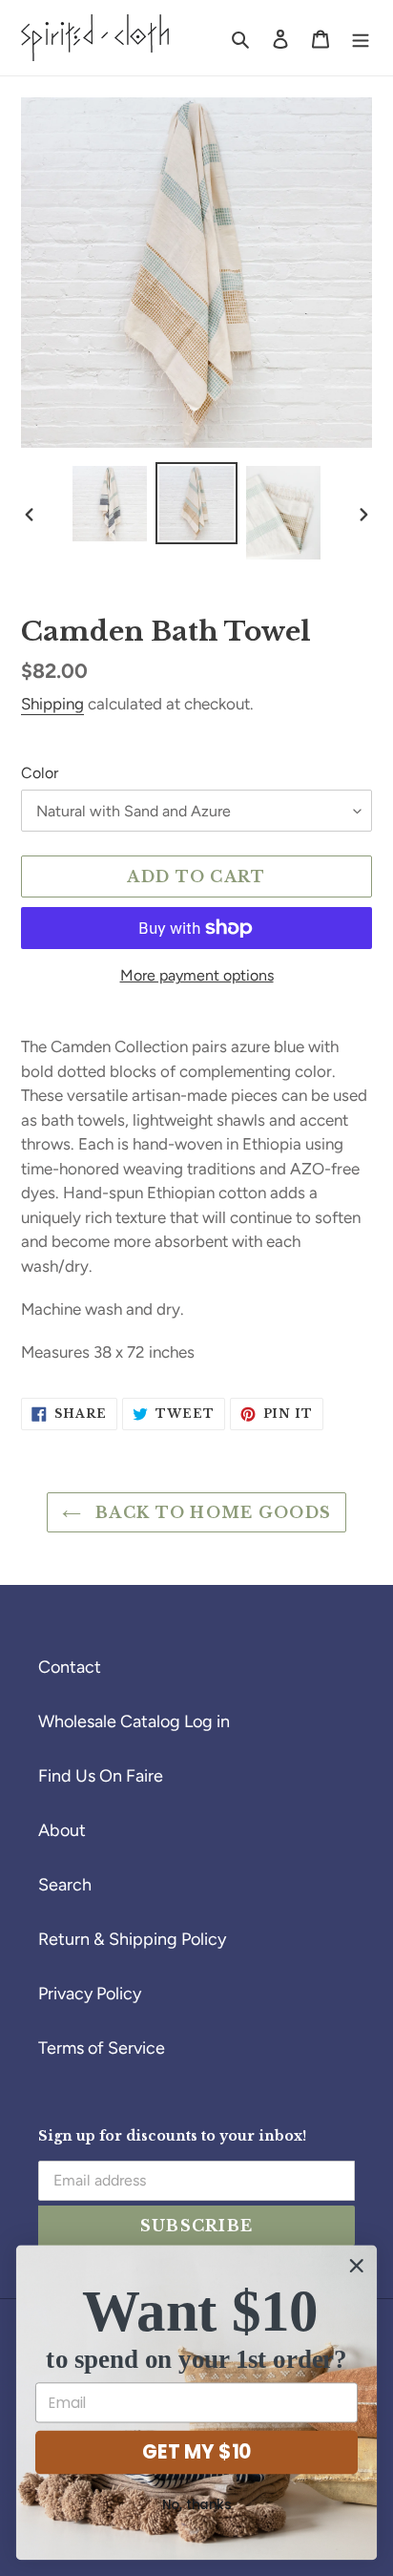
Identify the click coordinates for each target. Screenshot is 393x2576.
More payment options (197, 975)
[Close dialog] (356, 2265)
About (62, 1830)
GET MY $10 (196, 2452)
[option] (110, 503)
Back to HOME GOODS (211, 1512)
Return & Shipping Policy (132, 1939)
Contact (70, 1667)
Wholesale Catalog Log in (134, 1721)
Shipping (52, 704)
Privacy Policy (90, 1994)
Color (40, 773)
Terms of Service (102, 2048)
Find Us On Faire (101, 1776)
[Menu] (361, 38)
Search (65, 1885)
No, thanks (196, 2505)
